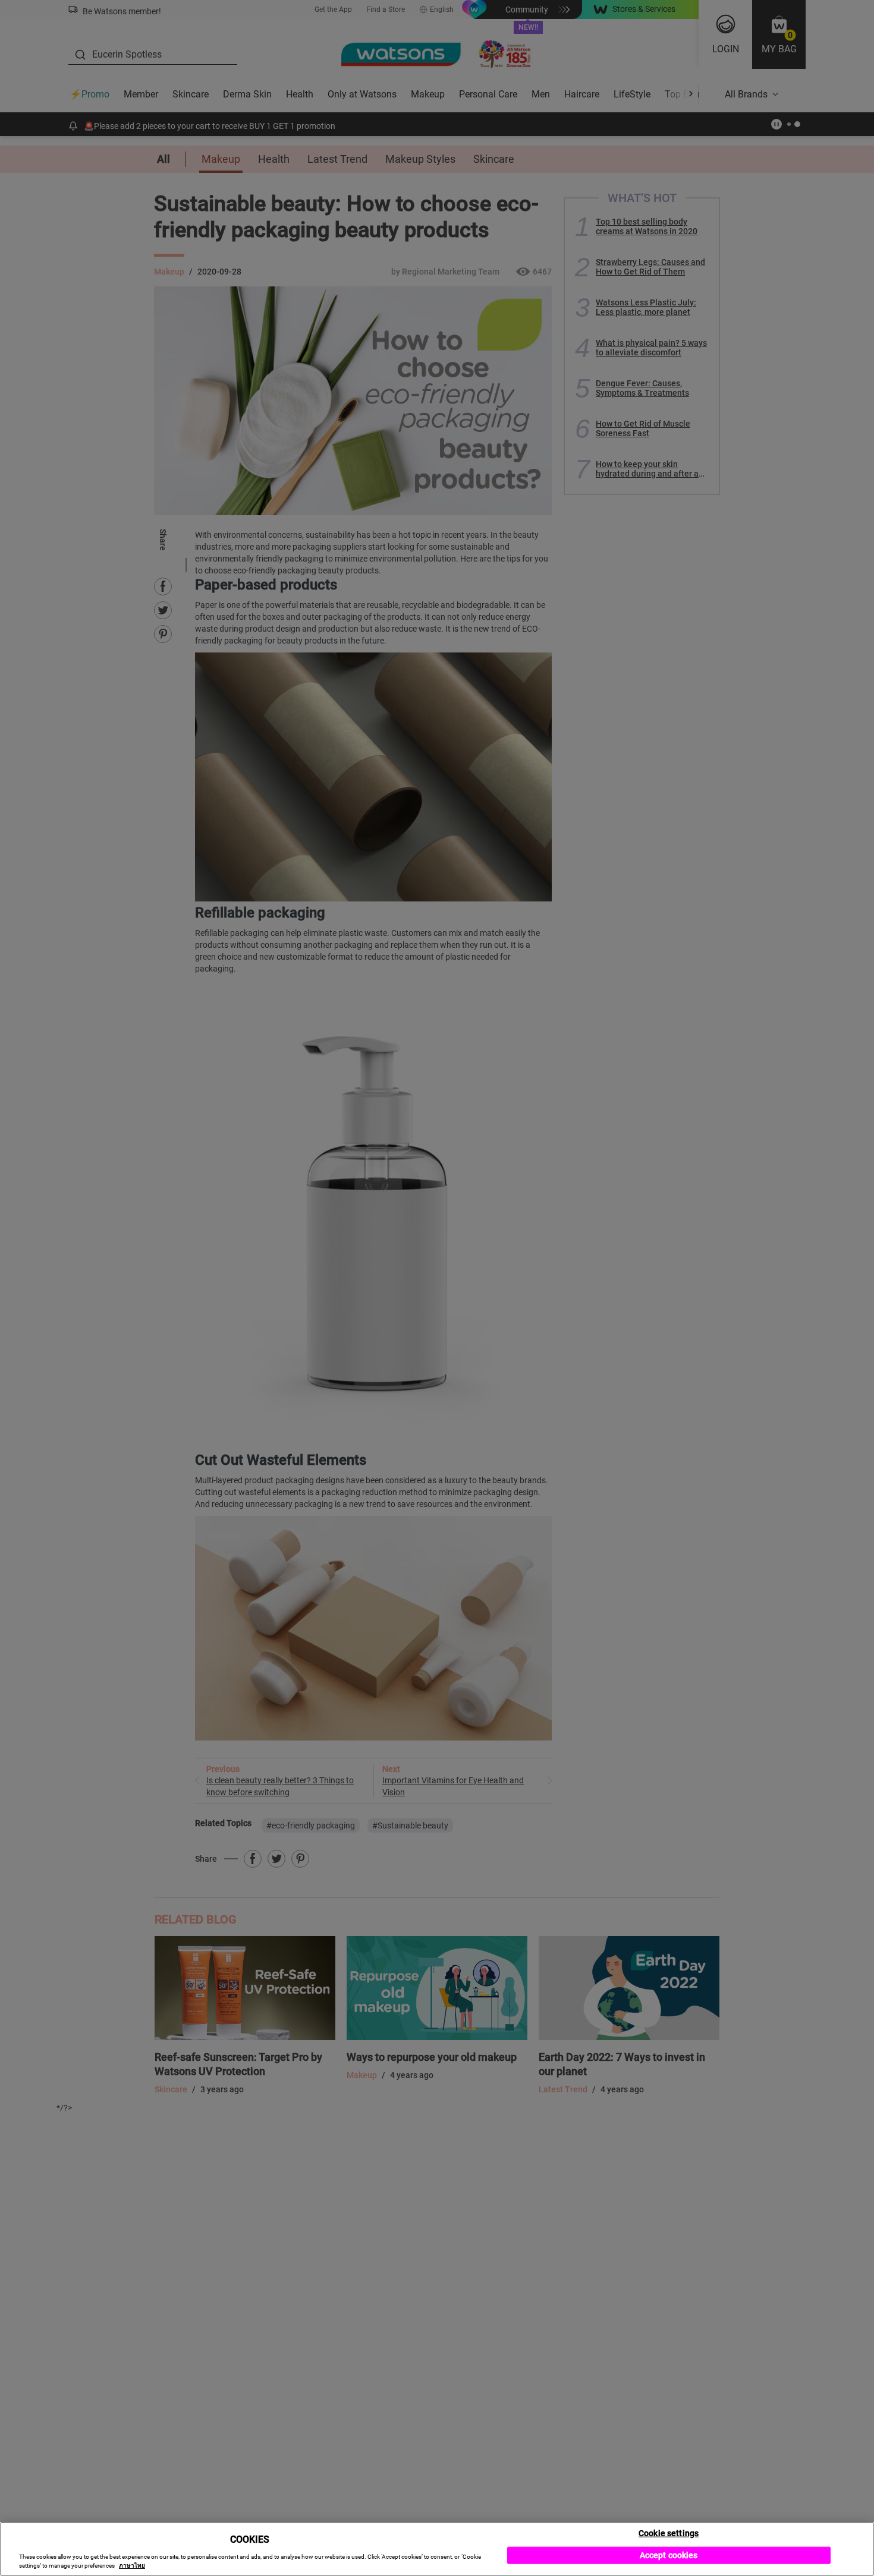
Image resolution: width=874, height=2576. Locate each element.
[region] (437, 2549)
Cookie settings (669, 2533)
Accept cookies (669, 2555)
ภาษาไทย (132, 2566)
